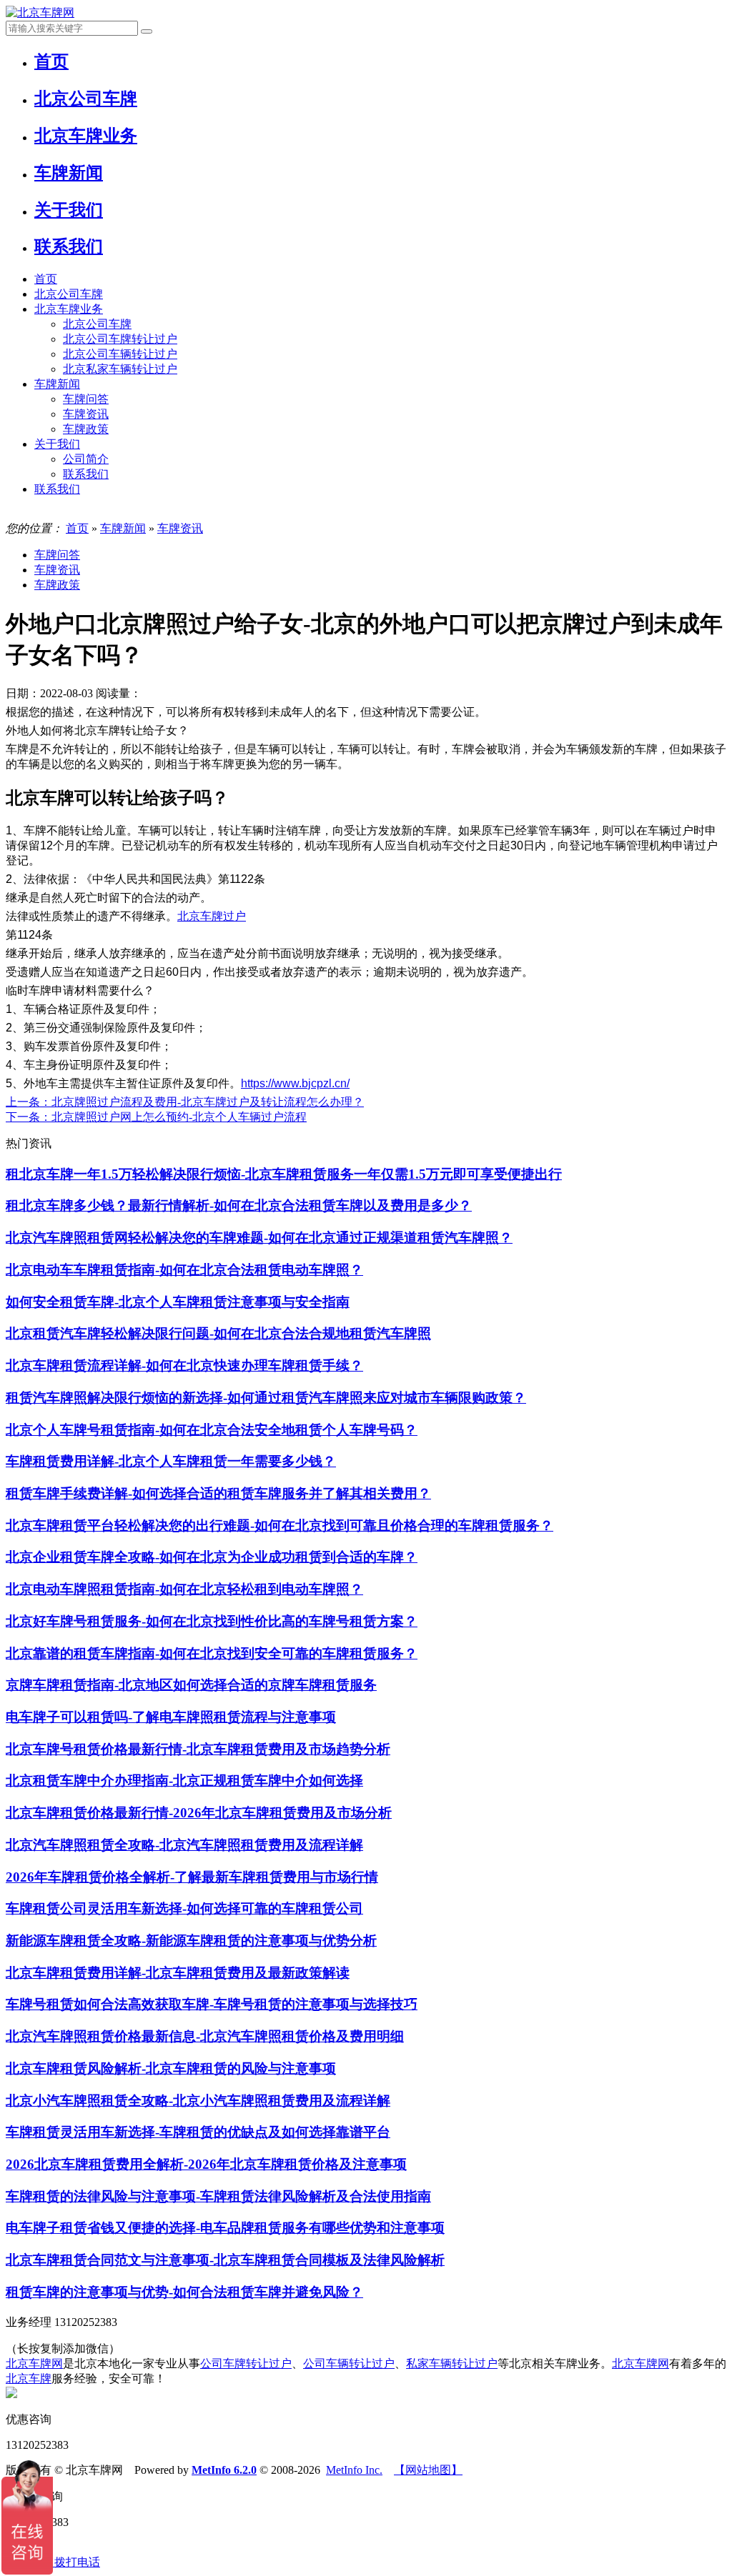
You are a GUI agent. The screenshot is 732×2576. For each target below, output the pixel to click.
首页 (46, 279)
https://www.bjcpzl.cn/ (295, 1083)
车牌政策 (86, 429)
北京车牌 (29, 2378)
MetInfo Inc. (354, 2470)
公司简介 (86, 459)
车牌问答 (86, 399)
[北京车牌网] (40, 13)
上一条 (185, 1102)
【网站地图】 (428, 2470)
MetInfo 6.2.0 (224, 2470)
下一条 (156, 1117)
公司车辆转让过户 (349, 2363)
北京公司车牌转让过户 (120, 339)
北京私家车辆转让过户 (120, 369)
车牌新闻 (57, 384)
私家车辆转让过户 (452, 2363)
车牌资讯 (86, 414)
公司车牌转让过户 (246, 2363)
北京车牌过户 (212, 916)
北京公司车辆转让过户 (120, 354)
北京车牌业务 (69, 309)
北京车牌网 (34, 2363)
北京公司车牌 (69, 294)
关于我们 (57, 444)
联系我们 (86, 474)
